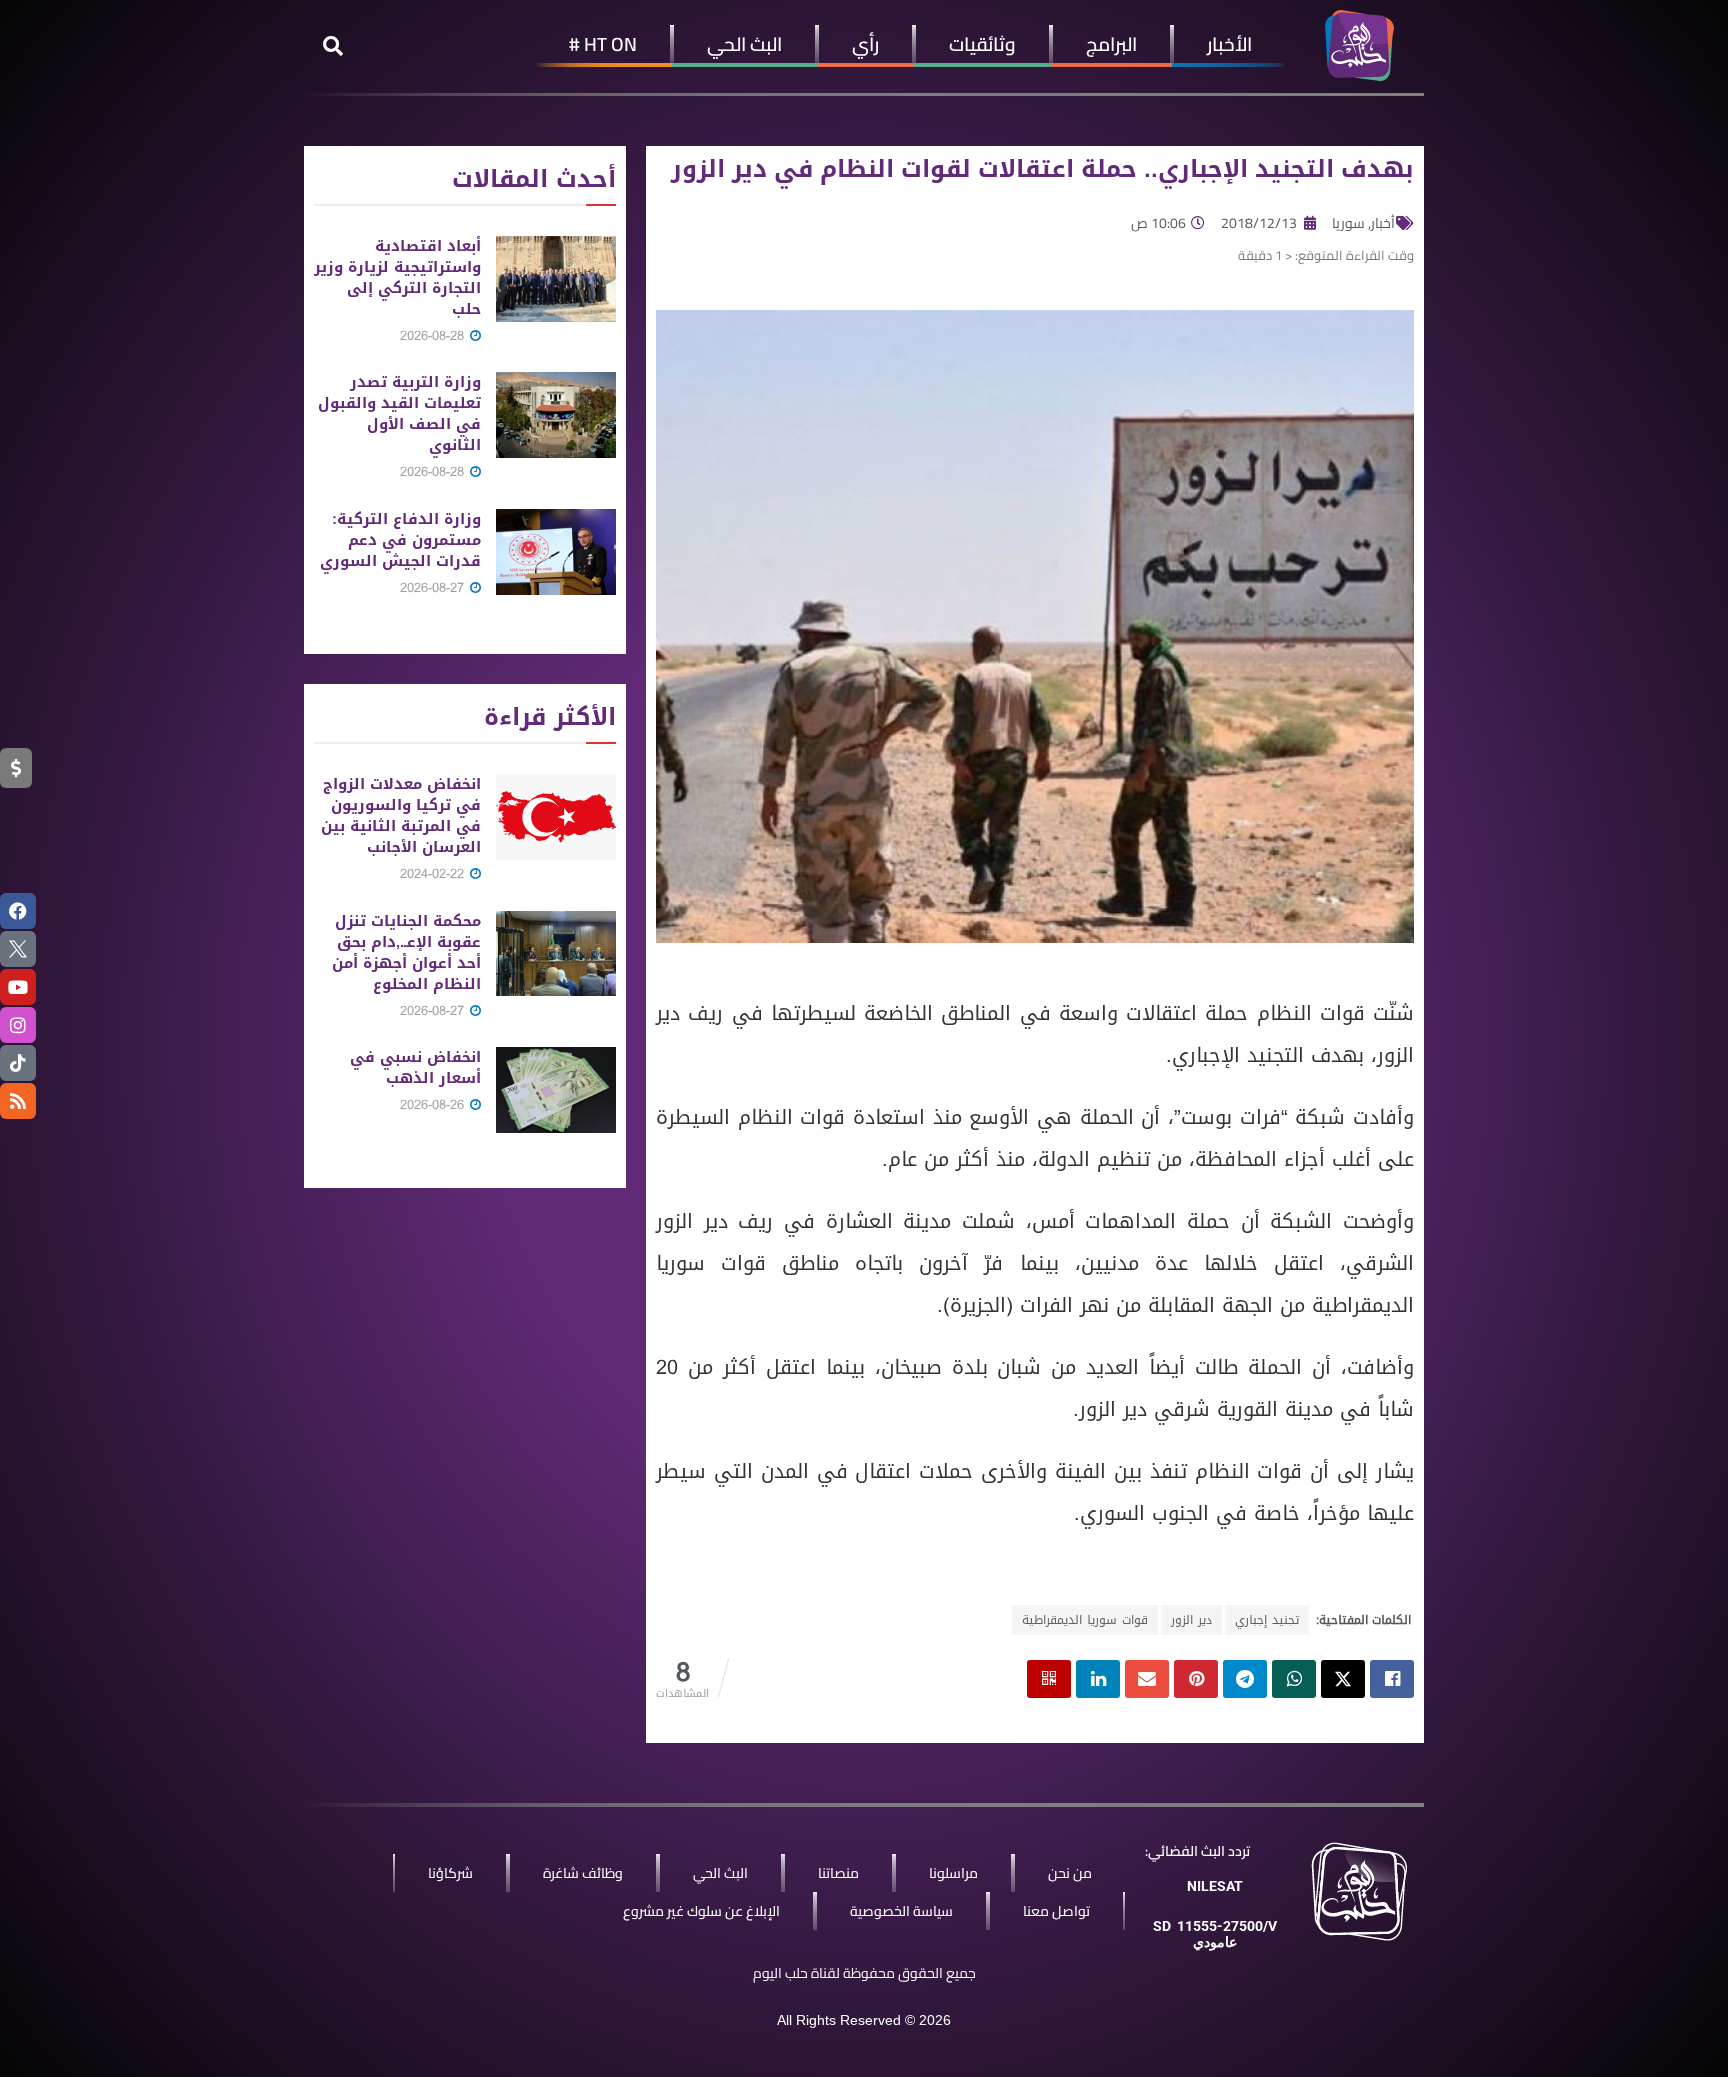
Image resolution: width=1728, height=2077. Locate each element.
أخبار (1383, 223)
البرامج (1111, 44)
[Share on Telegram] (1245, 1679)
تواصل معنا (1056, 1911)
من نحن (1070, 1873)
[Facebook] (18, 911)
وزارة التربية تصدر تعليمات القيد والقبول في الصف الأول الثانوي (399, 413)
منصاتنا (838, 1873)
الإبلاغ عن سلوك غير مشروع (701, 1911)
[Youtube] (18, 987)
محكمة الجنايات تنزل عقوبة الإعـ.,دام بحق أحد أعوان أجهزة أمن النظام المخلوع (406, 952)
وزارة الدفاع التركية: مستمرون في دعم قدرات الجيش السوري (400, 540)
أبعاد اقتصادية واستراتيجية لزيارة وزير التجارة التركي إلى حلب (397, 277)
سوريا (1348, 223)
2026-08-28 (434, 335)
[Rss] (18, 1101)
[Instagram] (18, 1025)
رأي (865, 44)
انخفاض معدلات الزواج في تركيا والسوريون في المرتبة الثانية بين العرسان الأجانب (401, 815)
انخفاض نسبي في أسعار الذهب (415, 1067)
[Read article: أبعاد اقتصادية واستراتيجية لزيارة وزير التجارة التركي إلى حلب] (556, 279)
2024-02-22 (434, 873)
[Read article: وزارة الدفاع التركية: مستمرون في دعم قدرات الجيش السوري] (556, 552)
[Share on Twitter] (1343, 1679)
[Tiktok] (18, 1063)
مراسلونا (953, 1873)
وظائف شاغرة (583, 1873)
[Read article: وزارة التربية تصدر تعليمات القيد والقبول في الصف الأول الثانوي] (556, 415)
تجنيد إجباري (1267, 1620)
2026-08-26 (434, 1104)
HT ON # (603, 44)
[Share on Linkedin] (1098, 1679)
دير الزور (1191, 1620)
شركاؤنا (450, 1873)
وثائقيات (982, 44)
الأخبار (1229, 44)
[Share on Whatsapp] (1294, 1679)
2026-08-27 (434, 587)
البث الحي (744, 44)
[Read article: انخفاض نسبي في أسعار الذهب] (556, 1090)
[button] (333, 46)
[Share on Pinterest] (1196, 1679)
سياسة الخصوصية (901, 1911)
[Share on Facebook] (1392, 1679)
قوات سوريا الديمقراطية (1085, 1620)
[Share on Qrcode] (1049, 1679)
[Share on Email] (1147, 1679)
